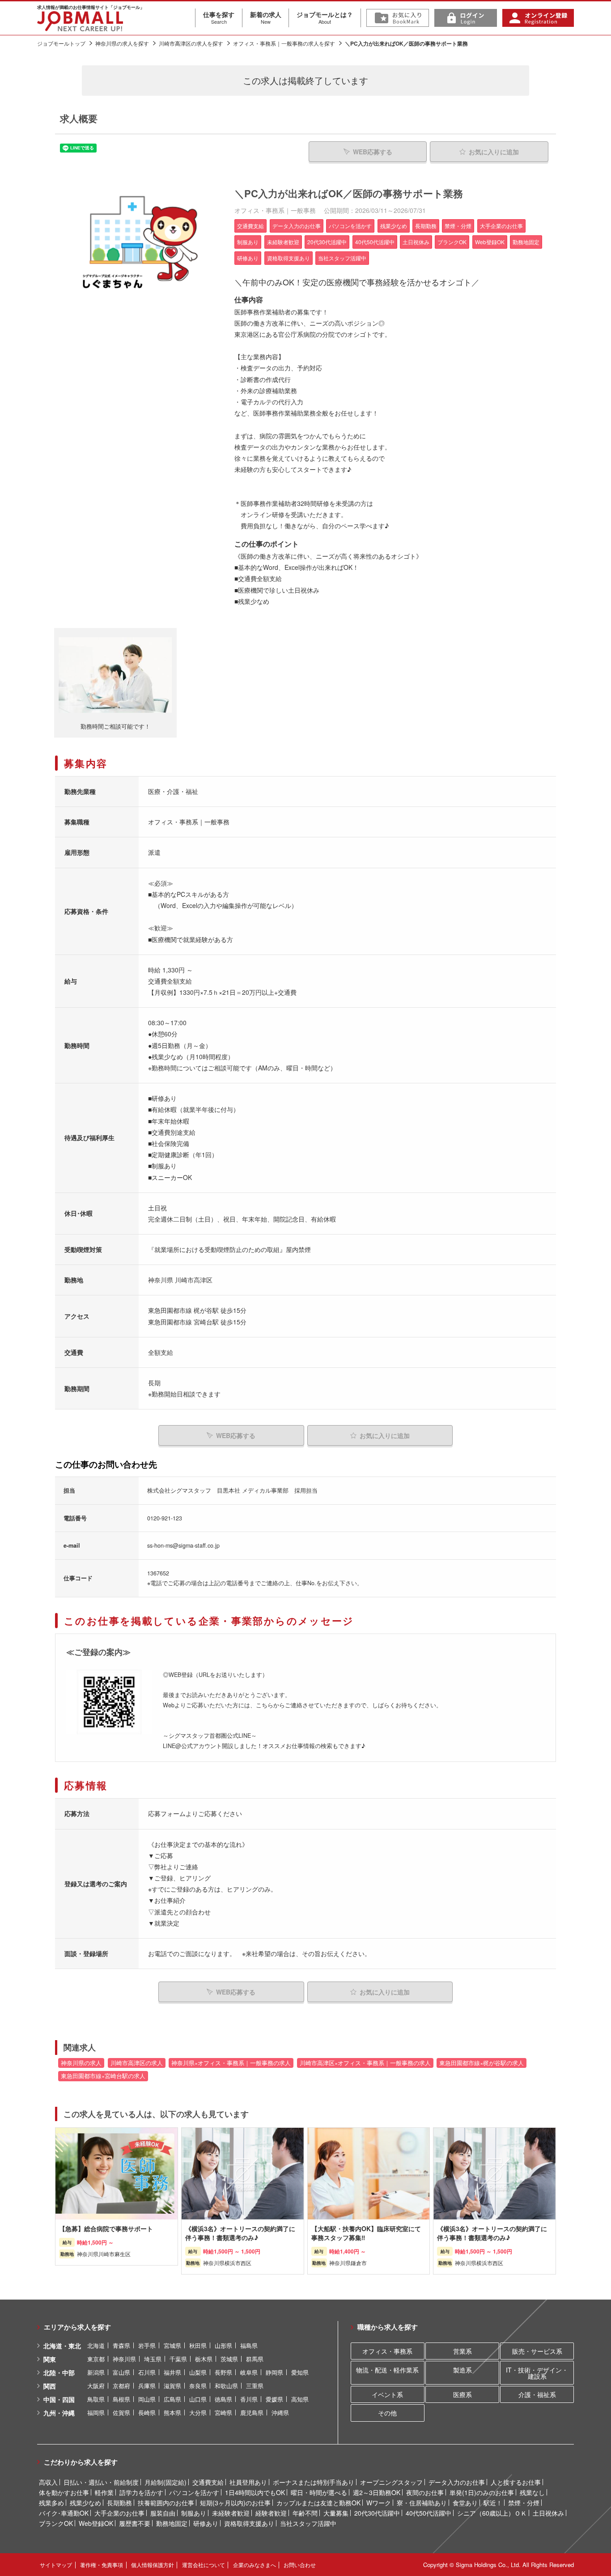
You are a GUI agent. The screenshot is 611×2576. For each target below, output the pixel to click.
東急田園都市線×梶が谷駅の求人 (482, 2063)
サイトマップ (56, 2565)
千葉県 (178, 2359)
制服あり (194, 2513)
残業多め (51, 2503)
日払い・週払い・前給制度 (101, 2482)
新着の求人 (266, 17)
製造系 (462, 2370)
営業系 (462, 2351)
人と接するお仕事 (516, 2482)
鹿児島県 (252, 2413)
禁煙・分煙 (524, 2503)
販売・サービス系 (537, 2351)
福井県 (172, 2372)
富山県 (121, 2372)
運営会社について (204, 2565)
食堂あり (465, 2503)
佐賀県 (121, 2413)
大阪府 (96, 2386)
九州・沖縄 (59, 2413)
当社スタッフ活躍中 (308, 2523)
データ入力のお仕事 (457, 2482)
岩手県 (147, 2345)
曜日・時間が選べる (319, 2492)
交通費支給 (208, 2482)
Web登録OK (96, 2523)
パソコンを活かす (194, 2492)
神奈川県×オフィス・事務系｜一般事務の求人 (231, 2063)
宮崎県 (223, 2413)
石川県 (147, 2372)
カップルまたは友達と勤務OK (318, 2503)
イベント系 (387, 2394)
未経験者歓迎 (231, 2513)
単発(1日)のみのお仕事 (482, 2492)
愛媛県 (274, 2399)
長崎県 (147, 2413)
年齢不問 (305, 2513)
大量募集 (336, 2513)
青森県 (121, 2345)
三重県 (255, 2386)
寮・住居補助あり (422, 2503)
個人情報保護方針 (153, 2565)
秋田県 (198, 2345)
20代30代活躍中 (377, 2513)
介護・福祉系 (537, 2394)
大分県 (198, 2413)
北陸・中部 (59, 2372)
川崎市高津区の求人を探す (191, 43)
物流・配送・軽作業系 (387, 2370)
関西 (50, 2386)
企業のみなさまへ (255, 2565)
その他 (387, 2413)
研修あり (206, 2523)
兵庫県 (147, 2386)
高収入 (48, 2482)
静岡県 (274, 2372)
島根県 (121, 2399)
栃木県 (204, 2359)
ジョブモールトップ (61, 43)
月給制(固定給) (165, 2482)
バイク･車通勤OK (64, 2513)
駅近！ (493, 2503)
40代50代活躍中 (429, 2513)
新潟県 (96, 2372)
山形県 (223, 2345)
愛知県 (300, 2372)
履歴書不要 (135, 2523)
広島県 (172, 2399)
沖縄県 (280, 2413)
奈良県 (198, 2386)
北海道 (96, 2345)
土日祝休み (548, 2513)
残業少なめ (85, 2503)
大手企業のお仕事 (119, 2513)
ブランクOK (56, 2523)
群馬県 (255, 2359)
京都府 (121, 2386)
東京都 (96, 2359)
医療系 (462, 2394)
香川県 (249, 2399)
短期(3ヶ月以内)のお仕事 (235, 2503)
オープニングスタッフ (391, 2482)
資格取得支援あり (249, 2523)
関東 (50, 2359)
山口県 (198, 2399)
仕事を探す (219, 17)
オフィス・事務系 (387, 2351)
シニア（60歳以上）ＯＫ (492, 2513)
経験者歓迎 (271, 2513)
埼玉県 (153, 2359)
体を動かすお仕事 (64, 2492)
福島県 (249, 2345)
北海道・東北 (62, 2346)
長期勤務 (119, 2503)
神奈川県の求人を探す (122, 43)
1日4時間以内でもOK (255, 2492)
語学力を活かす (141, 2492)
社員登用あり (248, 2482)
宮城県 (172, 2345)
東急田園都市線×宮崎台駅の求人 (103, 2076)
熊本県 (172, 2413)
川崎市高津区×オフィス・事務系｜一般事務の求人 (365, 2063)
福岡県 (96, 2413)
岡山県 (147, 2399)
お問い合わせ (300, 2565)
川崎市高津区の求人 (137, 2063)
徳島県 (223, 2399)
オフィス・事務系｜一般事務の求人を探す (284, 43)
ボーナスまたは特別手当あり (314, 2482)
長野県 (223, 2372)
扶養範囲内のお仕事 (166, 2503)
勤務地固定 (172, 2523)
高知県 (300, 2399)
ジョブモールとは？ (325, 17)
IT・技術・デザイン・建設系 (537, 2373)
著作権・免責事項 (102, 2565)
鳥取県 (96, 2399)
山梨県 (198, 2372)
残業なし (532, 2492)
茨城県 (229, 2359)
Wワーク (379, 2503)
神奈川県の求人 (81, 2063)
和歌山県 (226, 2386)
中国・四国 (59, 2399)
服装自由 (163, 2513)
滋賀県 (172, 2386)
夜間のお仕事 (425, 2492)
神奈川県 (124, 2359)
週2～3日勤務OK (377, 2492)
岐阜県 (249, 2372)
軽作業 (104, 2492)
